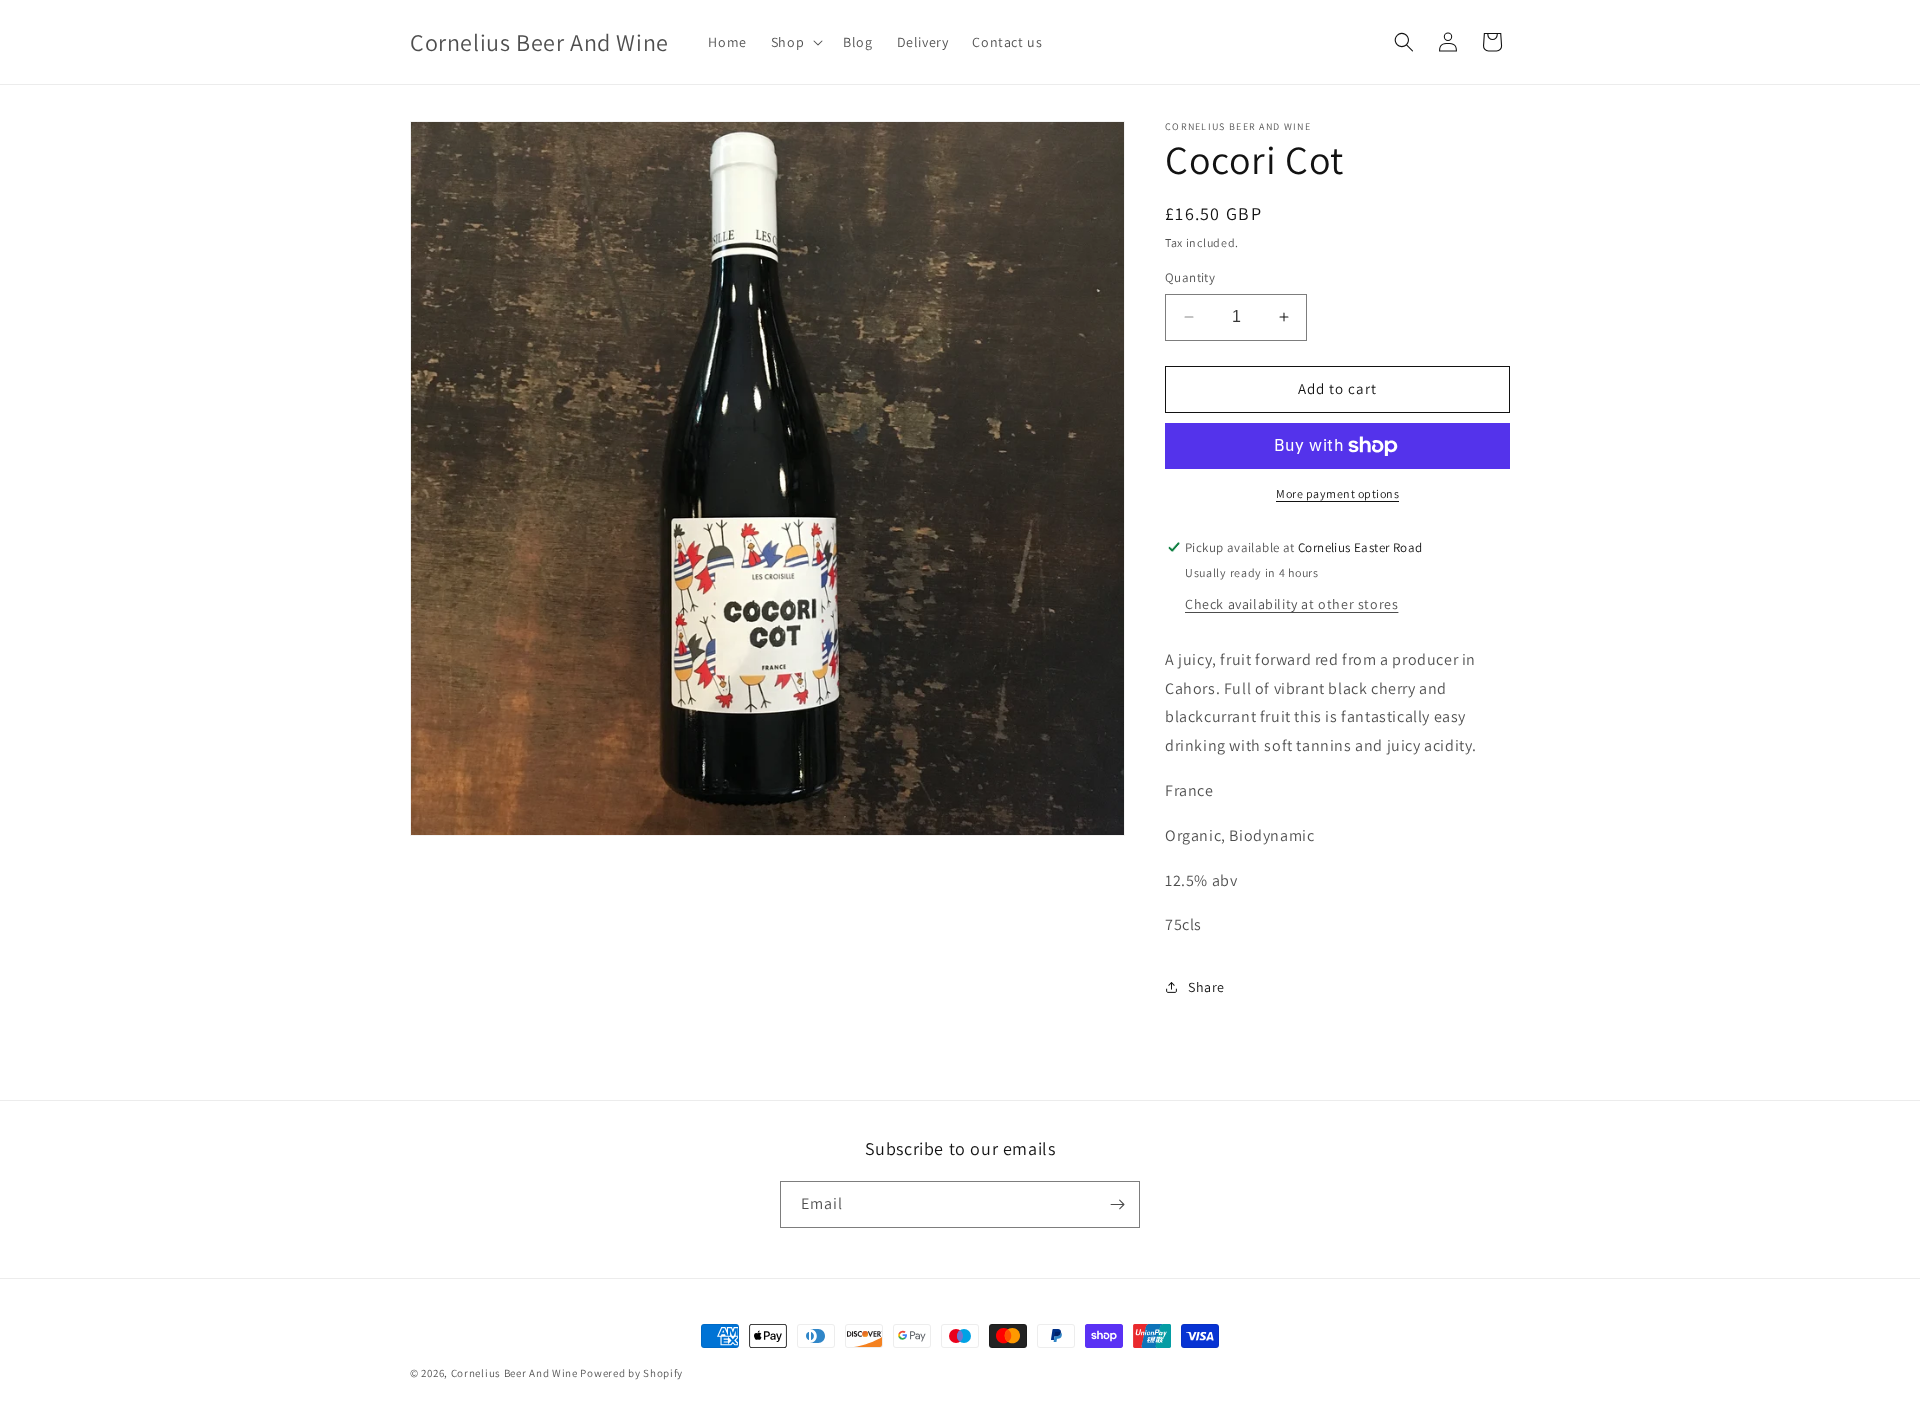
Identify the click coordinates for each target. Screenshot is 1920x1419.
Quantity (1190, 277)
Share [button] (1206, 987)
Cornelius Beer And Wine (514, 1373)
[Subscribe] (1117, 1204)
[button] (795, 42)
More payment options (1337, 493)
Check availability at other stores (1291, 604)
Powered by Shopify (631, 1373)
